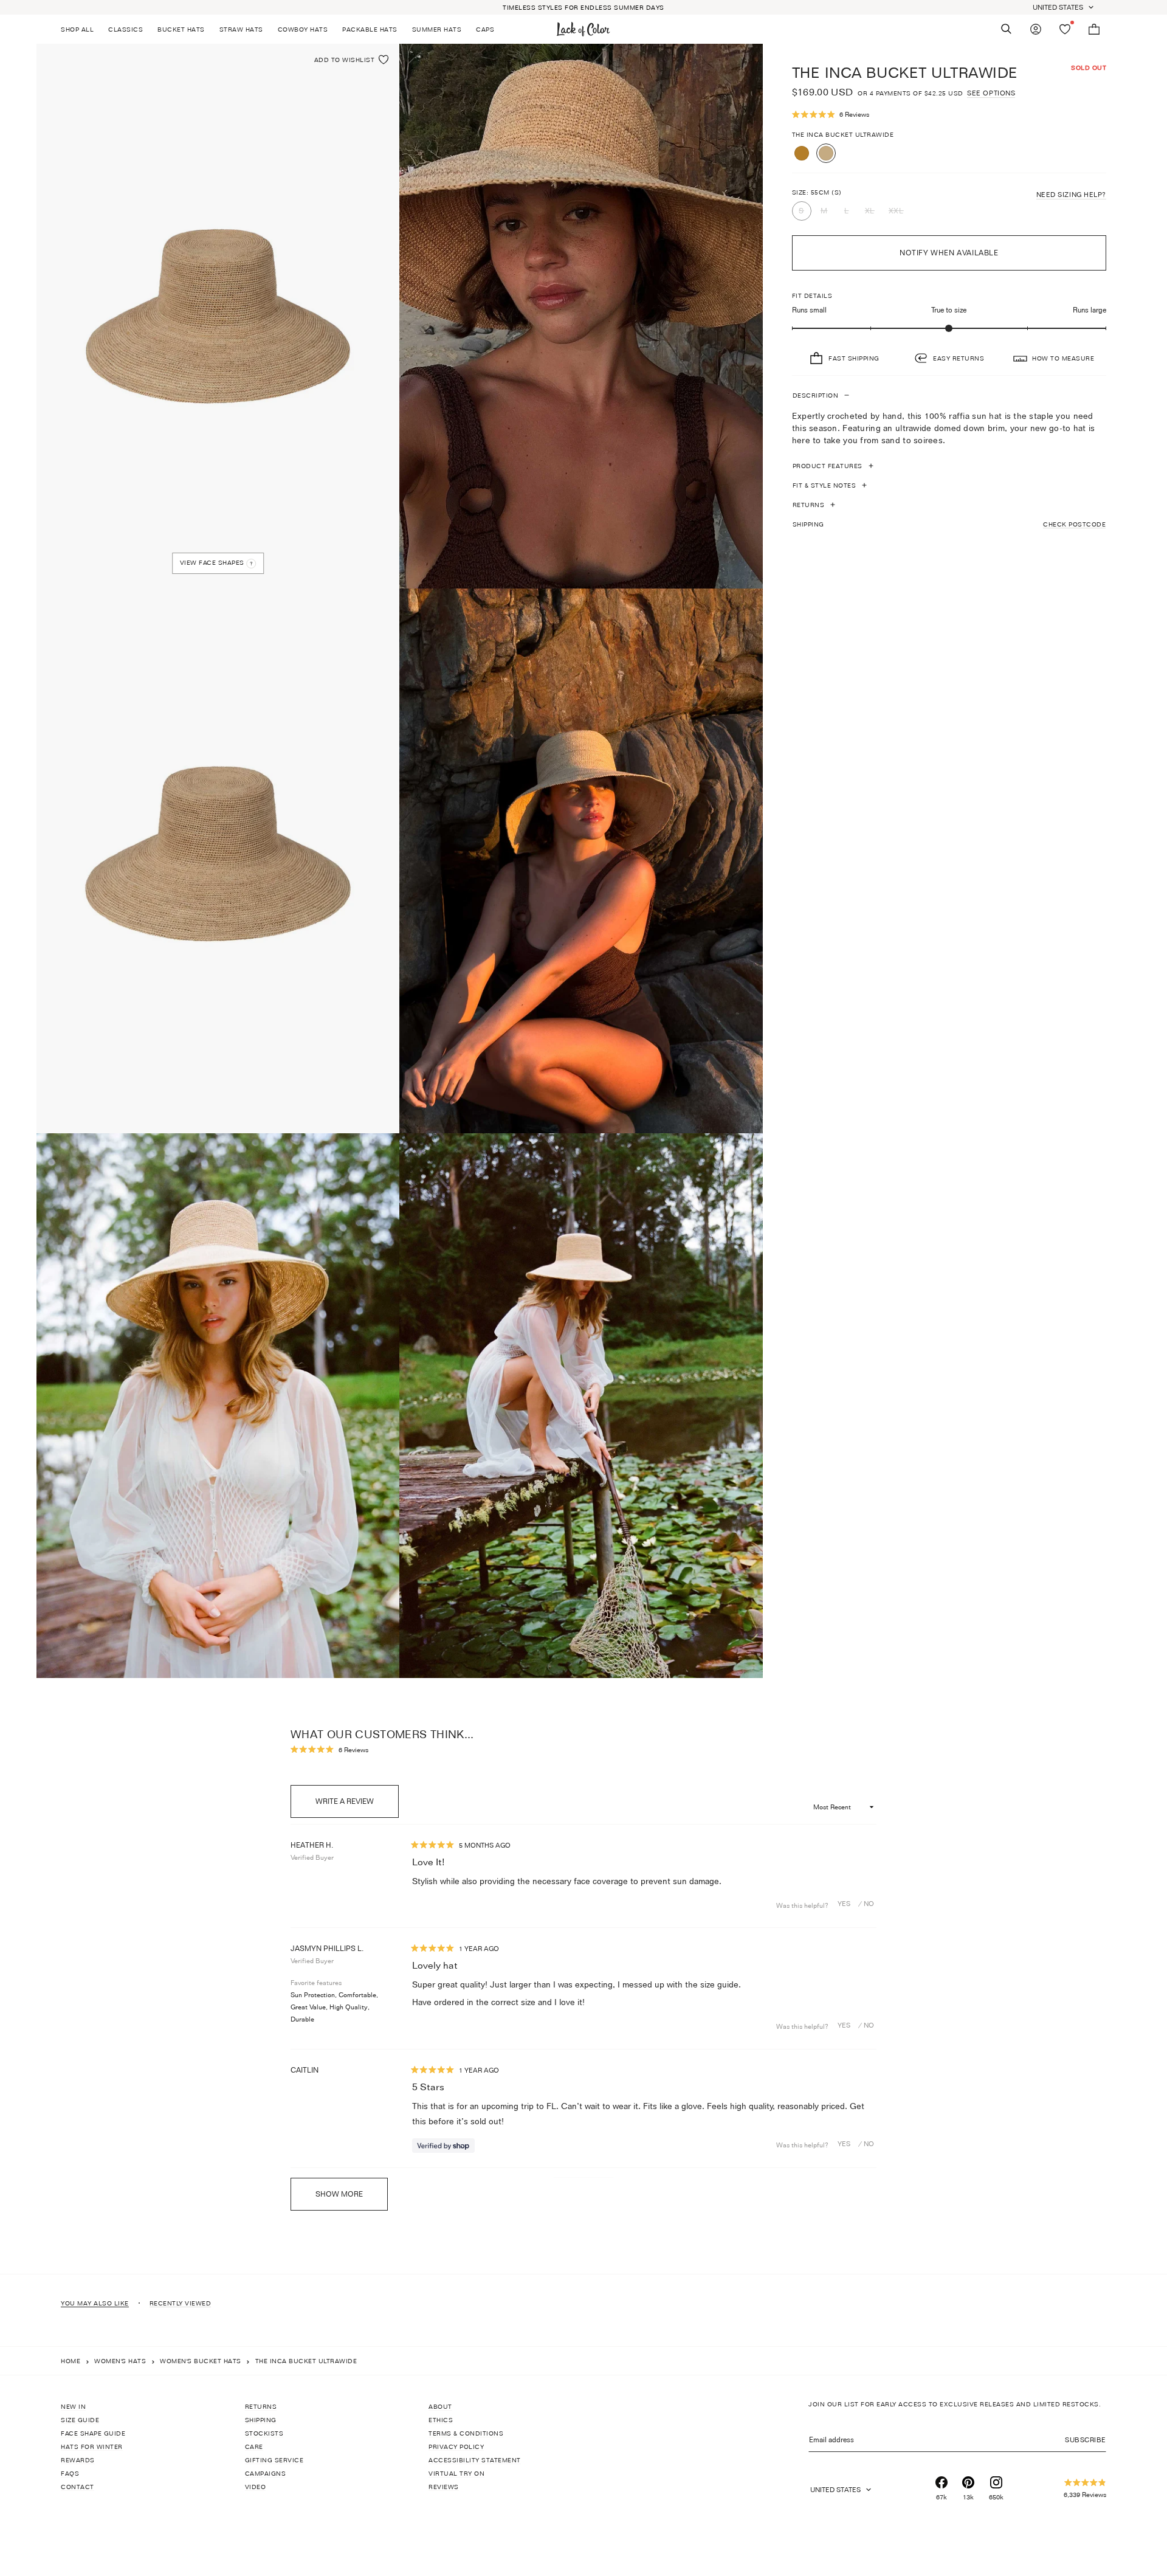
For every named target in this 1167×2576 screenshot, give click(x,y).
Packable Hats (370, 29)
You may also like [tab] (95, 2303)
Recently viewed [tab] (181, 2303)
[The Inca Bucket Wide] (802, 153)
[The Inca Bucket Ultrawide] (826, 153)
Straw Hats (241, 29)
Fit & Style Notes (824, 485)
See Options (991, 93)
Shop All (77, 29)
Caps (485, 29)
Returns (809, 505)
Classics (126, 29)
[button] (949, 115)
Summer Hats (437, 29)
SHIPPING (949, 524)
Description (816, 395)
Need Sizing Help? (1071, 195)
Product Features (828, 466)
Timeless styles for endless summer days (583, 7)
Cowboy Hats (303, 29)
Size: (817, 192)
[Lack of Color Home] (583, 29)
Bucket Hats (181, 29)
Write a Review (357, 1807)
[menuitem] (81, 29)
